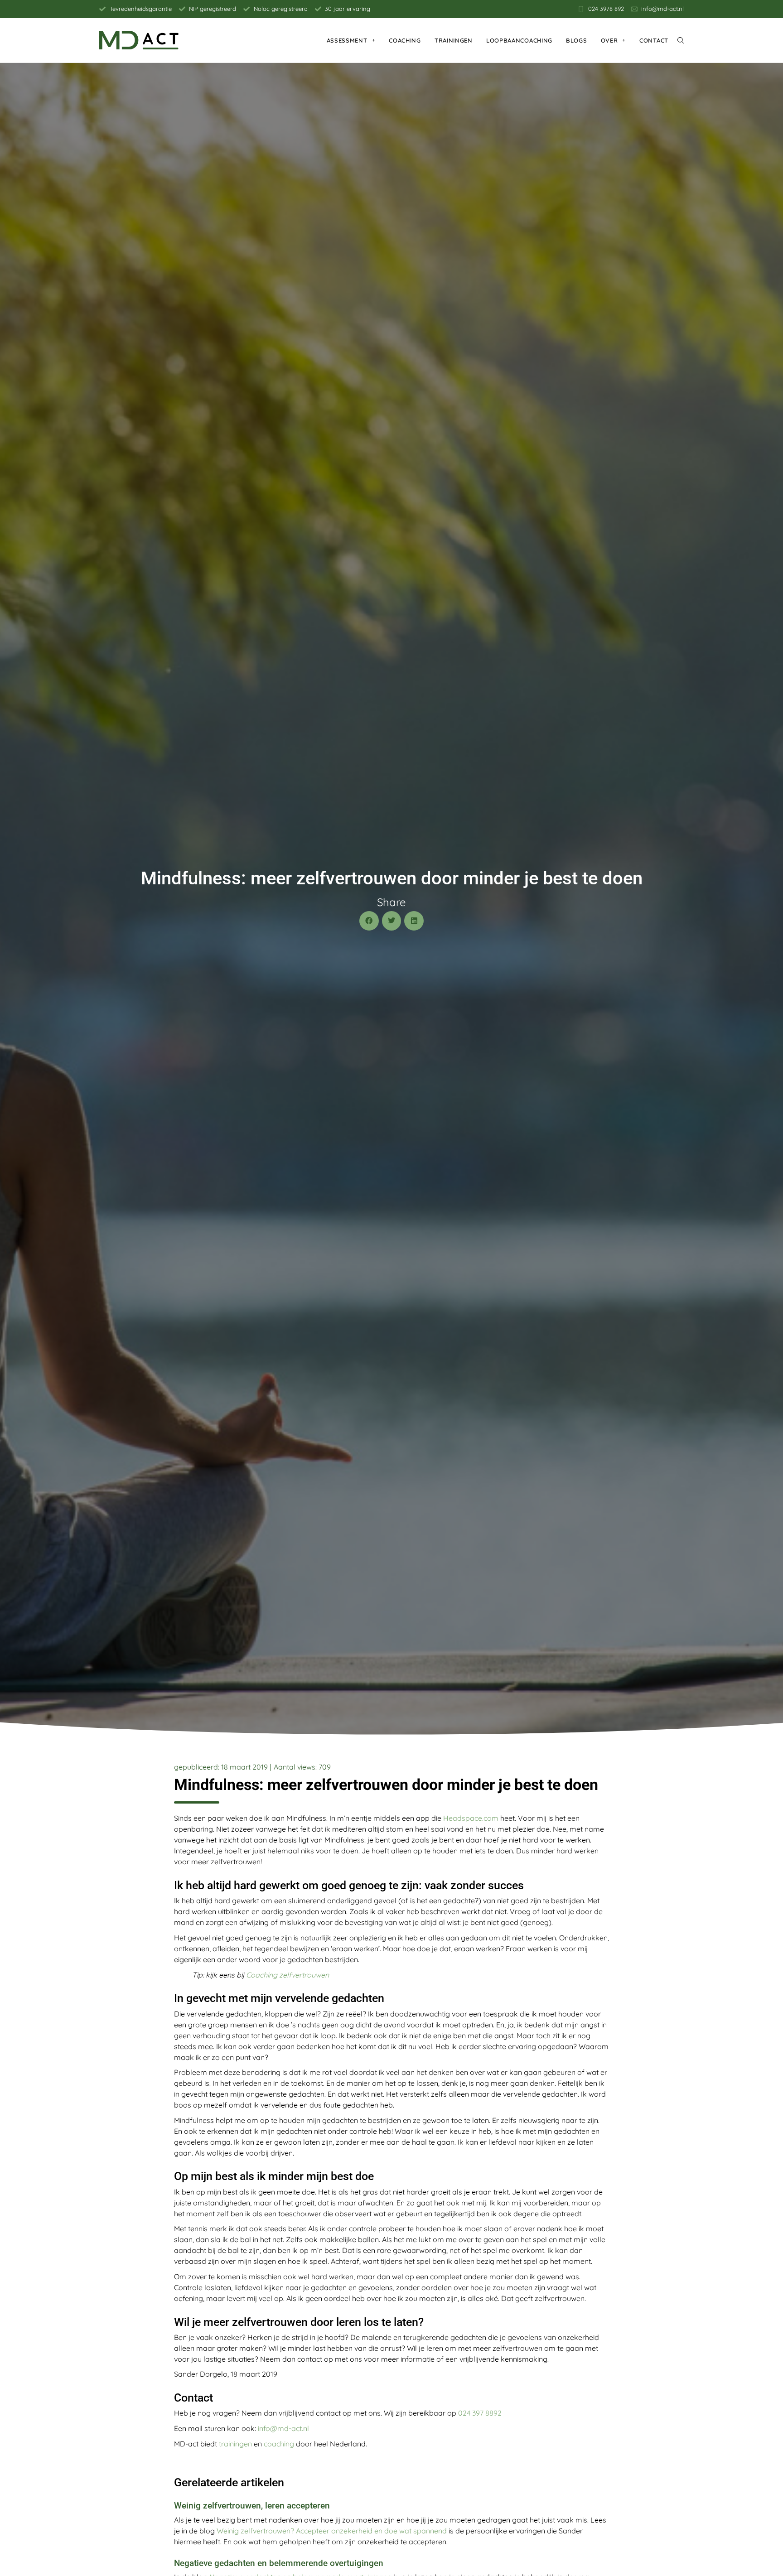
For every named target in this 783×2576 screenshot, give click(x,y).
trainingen (235, 2444)
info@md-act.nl (283, 2428)
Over (609, 40)
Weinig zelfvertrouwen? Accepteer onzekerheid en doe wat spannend (332, 2531)
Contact (654, 40)
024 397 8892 (480, 2413)
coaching (279, 2444)
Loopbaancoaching (519, 40)
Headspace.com (471, 1818)
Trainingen (454, 40)
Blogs (577, 40)
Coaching (405, 40)
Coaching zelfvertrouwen (288, 1975)
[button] (369, 921)
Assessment (347, 40)
